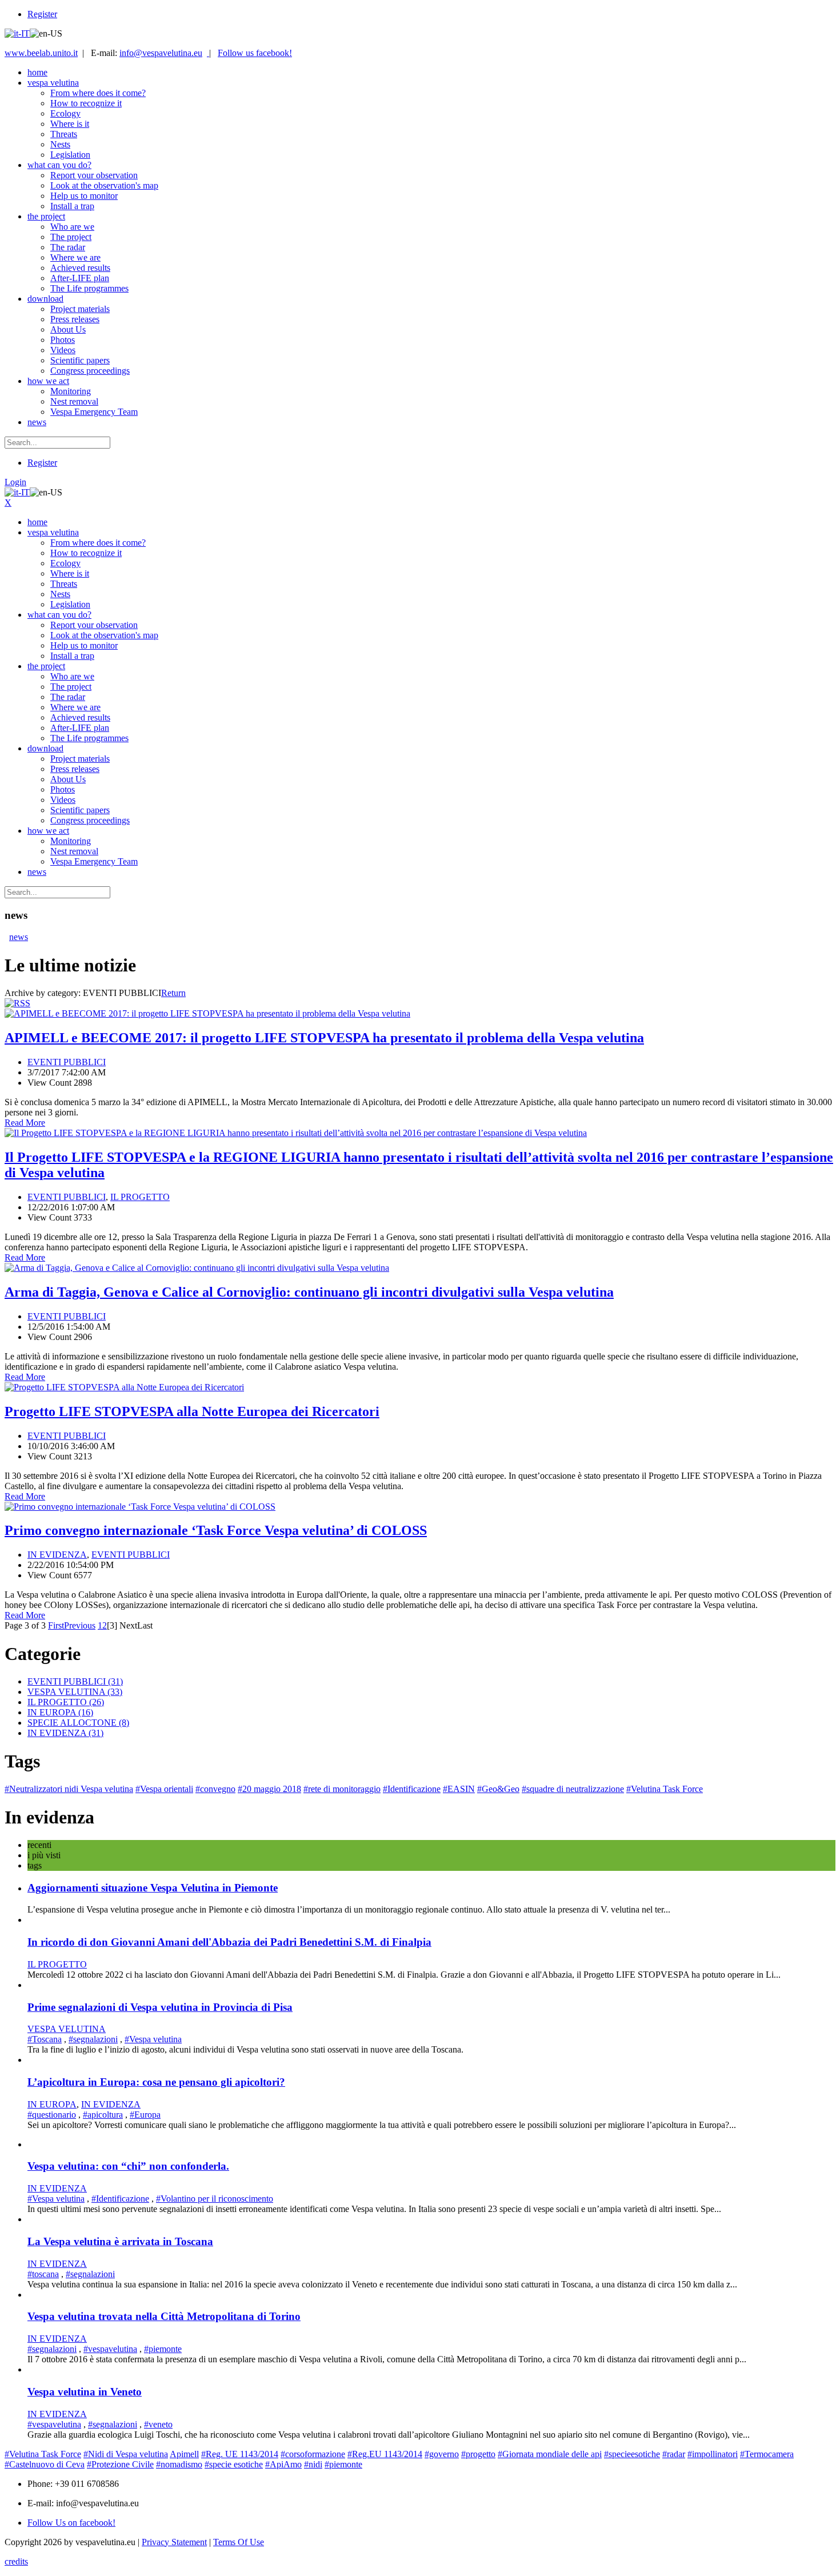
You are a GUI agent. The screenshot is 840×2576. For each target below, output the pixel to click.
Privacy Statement (174, 2542)
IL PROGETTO (140, 1197)
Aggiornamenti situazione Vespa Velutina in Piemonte (153, 1888)
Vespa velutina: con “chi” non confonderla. (128, 2166)
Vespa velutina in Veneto (85, 2392)
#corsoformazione (313, 2454)
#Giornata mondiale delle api (550, 2454)
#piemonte (163, 2349)
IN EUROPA (60, 1712)
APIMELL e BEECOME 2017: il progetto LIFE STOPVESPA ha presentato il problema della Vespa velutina (324, 1038)
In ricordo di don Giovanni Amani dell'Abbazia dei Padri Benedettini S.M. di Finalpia (229, 1942)
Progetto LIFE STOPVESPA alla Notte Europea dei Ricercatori (192, 1411)
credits (16, 2561)
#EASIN (459, 1789)
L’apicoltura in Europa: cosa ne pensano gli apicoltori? (156, 2082)
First (56, 1625)
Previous (80, 1625)
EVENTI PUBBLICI (67, 1062)
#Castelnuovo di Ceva (45, 2464)
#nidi (313, 2464)
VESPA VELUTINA (75, 1692)
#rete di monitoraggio (342, 1789)
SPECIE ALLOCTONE (78, 1723)
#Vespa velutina (153, 2039)
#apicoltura (103, 2115)
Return (173, 993)
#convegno (215, 1789)
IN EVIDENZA (57, 1555)
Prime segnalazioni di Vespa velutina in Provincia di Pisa (160, 2007)
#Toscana (45, 2039)
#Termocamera (767, 2454)
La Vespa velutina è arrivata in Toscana (120, 2241)
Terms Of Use (239, 2542)
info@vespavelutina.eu (161, 53)
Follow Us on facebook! (71, 2523)
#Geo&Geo (498, 1789)
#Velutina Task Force (665, 1789)
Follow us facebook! (255, 53)
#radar (674, 2454)
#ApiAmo (283, 2464)
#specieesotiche (632, 2454)
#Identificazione (412, 1789)
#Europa (145, 2115)
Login (15, 482)
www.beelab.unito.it (41, 53)
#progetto (478, 2454)
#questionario (52, 2115)
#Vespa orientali (164, 1789)
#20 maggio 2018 (269, 1789)
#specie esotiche (234, 2464)
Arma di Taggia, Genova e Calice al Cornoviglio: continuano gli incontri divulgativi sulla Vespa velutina (309, 1292)
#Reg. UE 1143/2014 (240, 2454)
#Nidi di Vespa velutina (126, 2454)
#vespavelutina (110, 2349)
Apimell (184, 2454)
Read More (25, 1123)
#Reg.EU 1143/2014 (385, 2454)
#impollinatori (713, 2454)
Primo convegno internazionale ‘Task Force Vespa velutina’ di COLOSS (216, 1530)
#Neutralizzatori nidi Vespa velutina (69, 1789)
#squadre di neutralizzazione (573, 1789)
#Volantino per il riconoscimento (215, 2199)
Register (42, 14)
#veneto (158, 2424)
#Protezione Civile (120, 2464)
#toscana (43, 2274)
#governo (442, 2454)
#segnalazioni (93, 2039)
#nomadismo (179, 2464)
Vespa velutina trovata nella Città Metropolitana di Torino (164, 2316)
